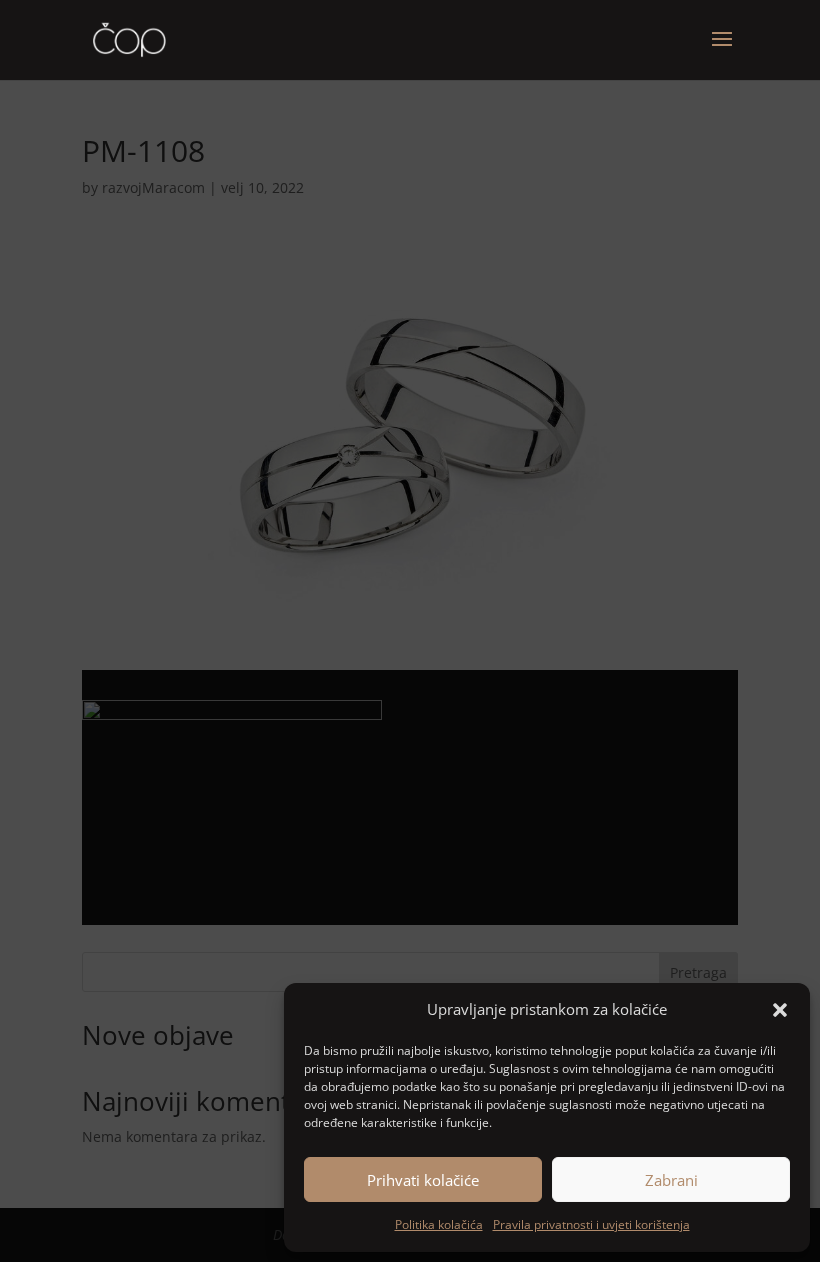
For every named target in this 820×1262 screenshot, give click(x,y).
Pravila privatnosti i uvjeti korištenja (591, 1224)
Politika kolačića (439, 1224)
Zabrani (671, 1180)
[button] (780, 1010)
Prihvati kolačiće (423, 1180)
